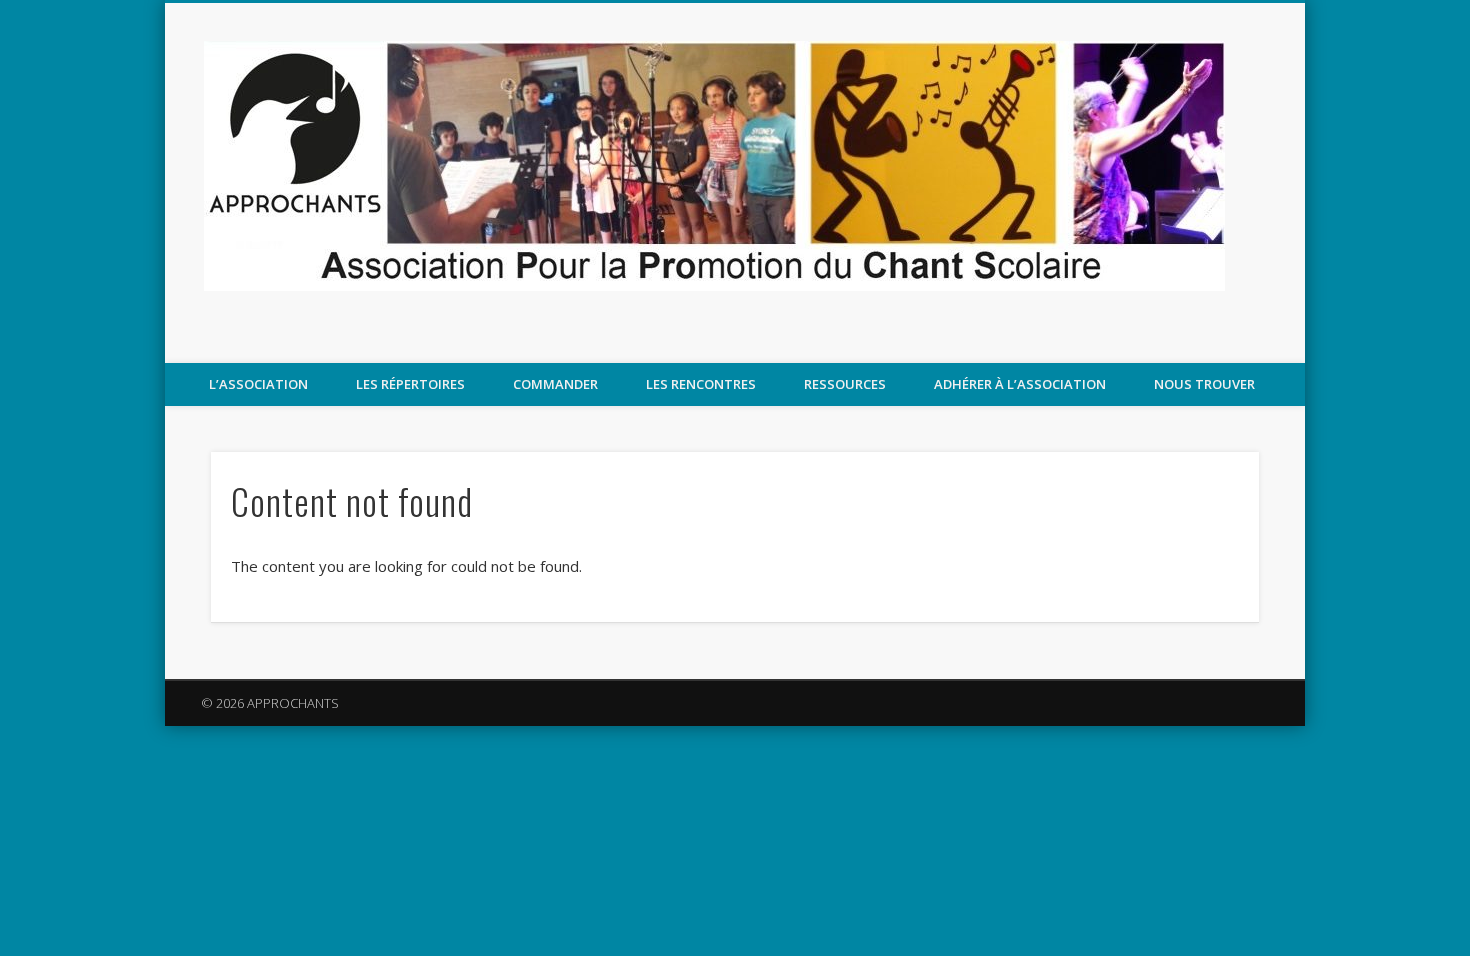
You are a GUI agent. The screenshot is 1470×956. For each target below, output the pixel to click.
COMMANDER (555, 384)
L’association (258, 384)
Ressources (845, 384)
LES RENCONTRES (701, 384)
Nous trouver (1204, 384)
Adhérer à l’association (1020, 384)
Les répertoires (410, 384)
